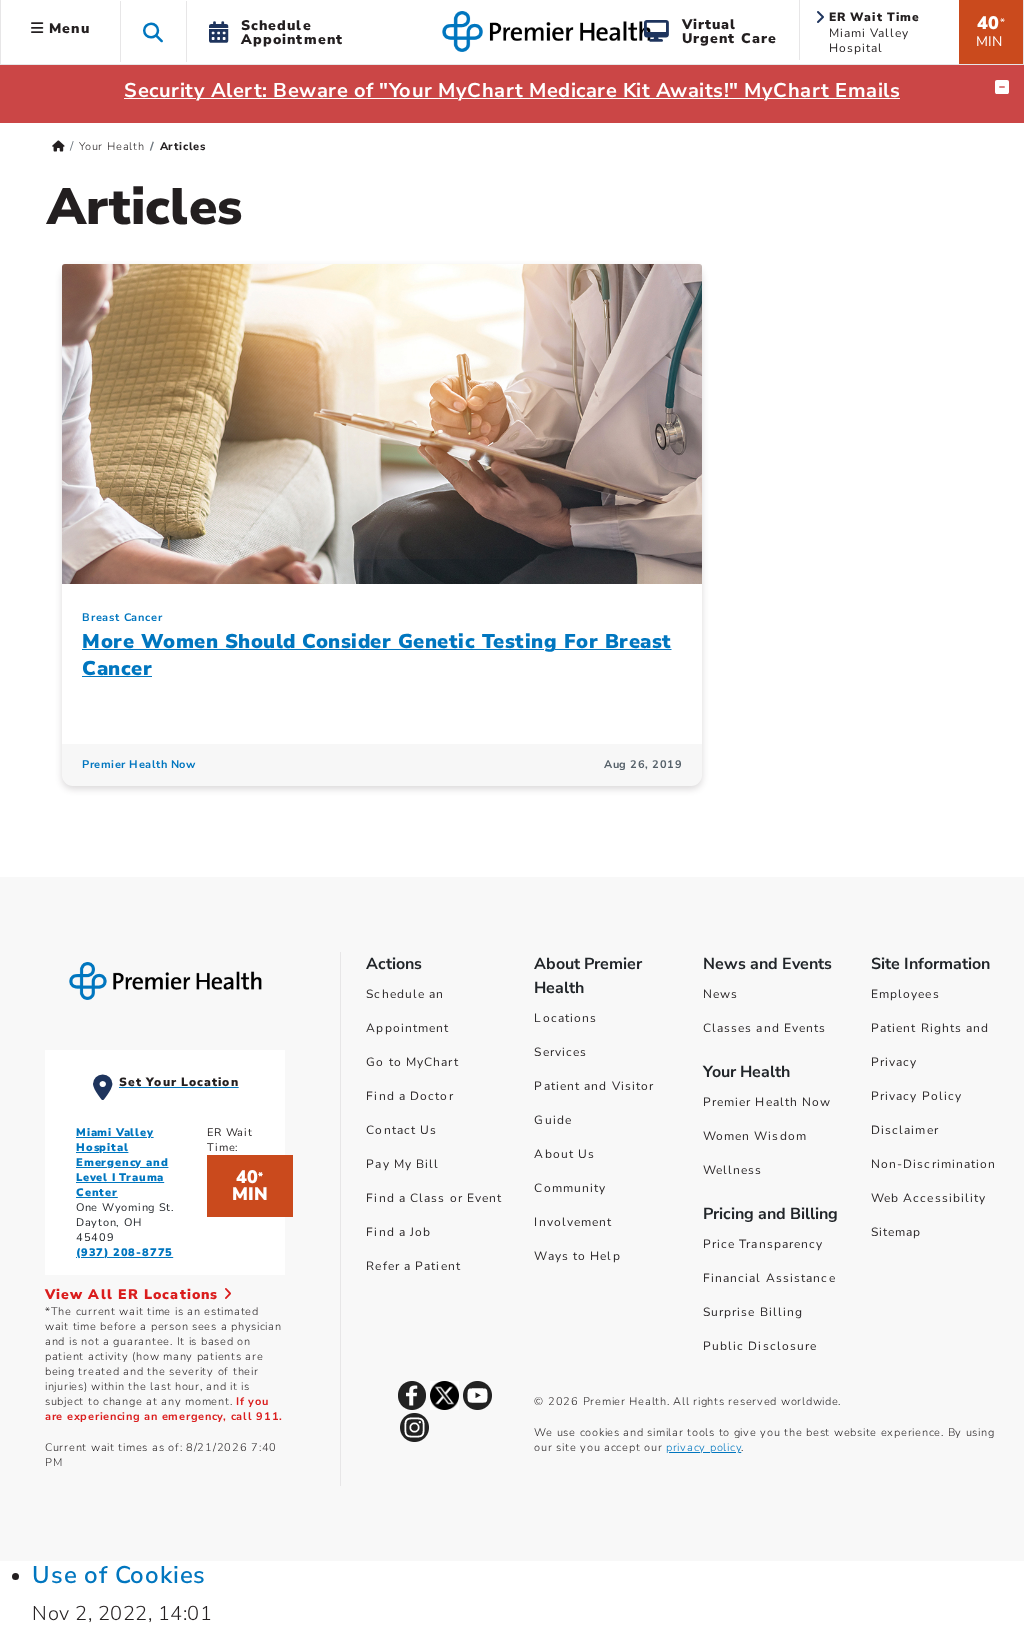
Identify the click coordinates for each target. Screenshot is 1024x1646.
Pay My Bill (402, 1164)
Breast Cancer (122, 617)
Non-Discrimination (934, 1164)
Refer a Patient (413, 1266)
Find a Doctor (409, 1096)
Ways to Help (577, 1256)
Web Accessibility (929, 1198)
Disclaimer (905, 1130)
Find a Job (398, 1232)
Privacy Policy (916, 1096)
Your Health (112, 146)
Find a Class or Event (434, 1198)
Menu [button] (67, 28)
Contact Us (401, 1130)
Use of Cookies (119, 1575)
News (720, 994)
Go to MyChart (412, 1062)
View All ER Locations (134, 1294)
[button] (153, 31)
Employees (905, 994)
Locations (565, 1018)
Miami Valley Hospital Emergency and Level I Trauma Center (122, 1162)
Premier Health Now (138, 764)
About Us (564, 1154)
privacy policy (703, 1447)
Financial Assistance (769, 1278)
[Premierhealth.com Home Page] (58, 146)
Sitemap (896, 1232)
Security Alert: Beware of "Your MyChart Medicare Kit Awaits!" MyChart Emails (512, 90)
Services (560, 1052)
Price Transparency (763, 1244)
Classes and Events (765, 1028)
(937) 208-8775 (124, 1252)
